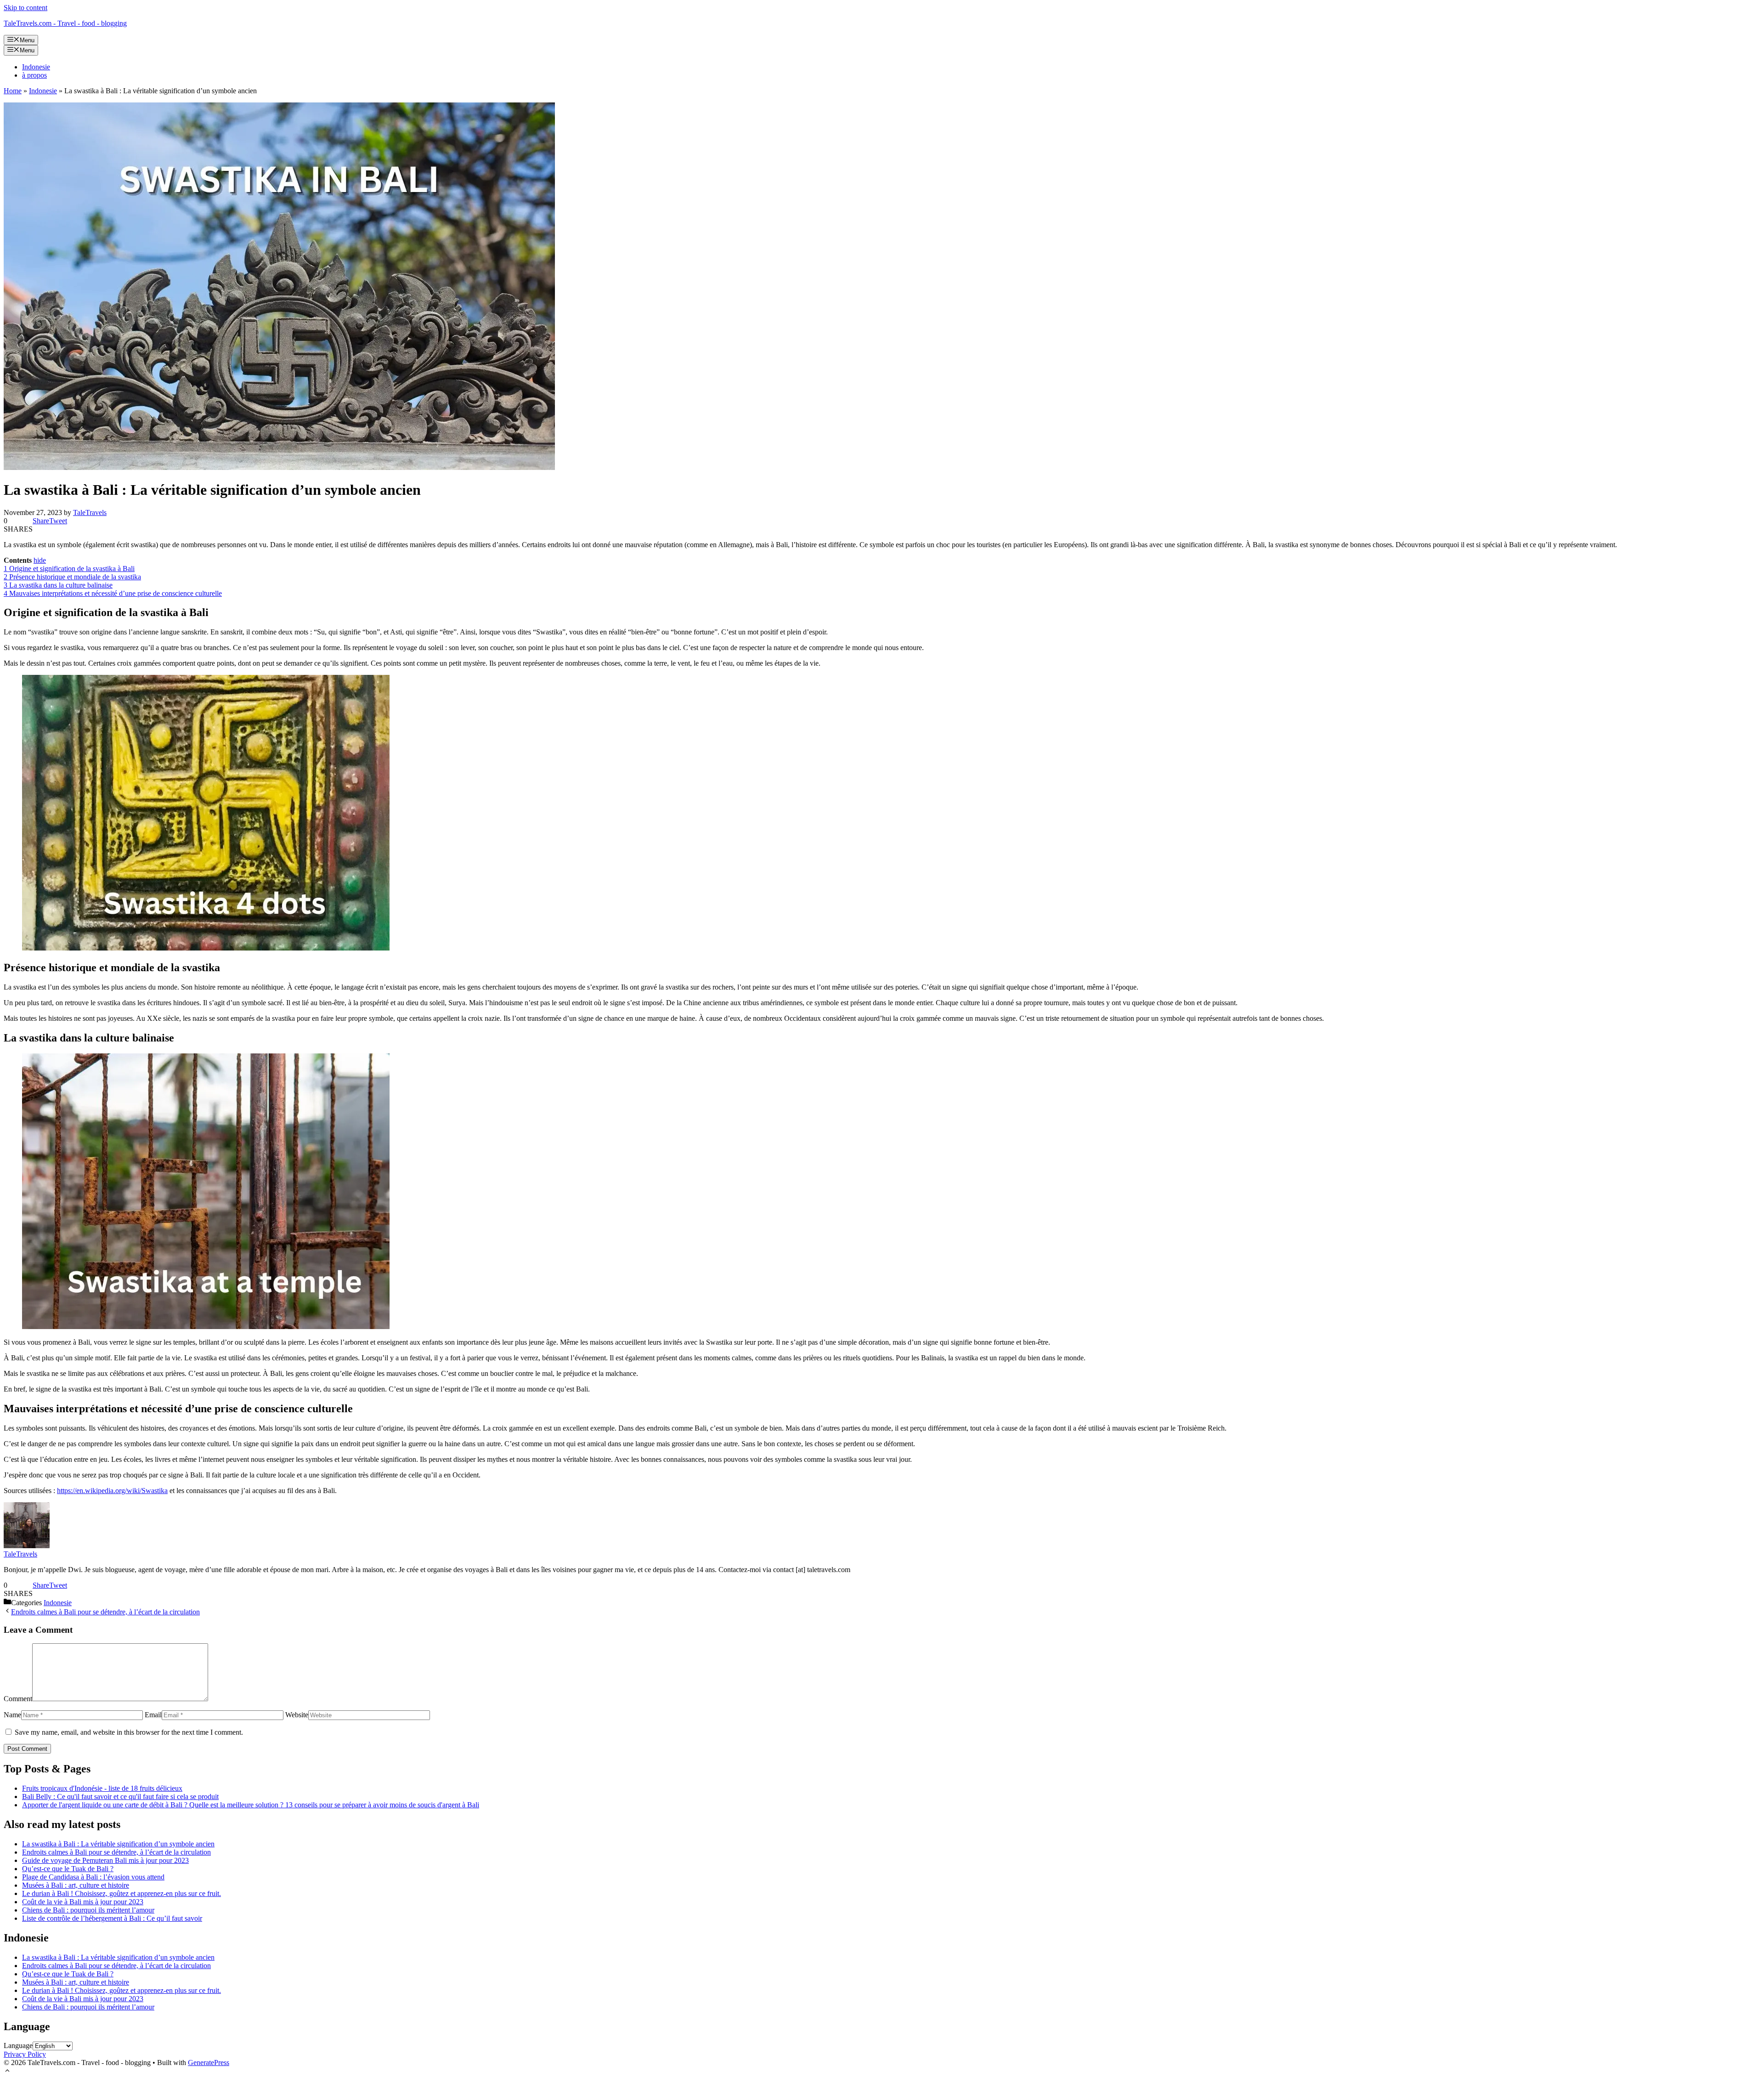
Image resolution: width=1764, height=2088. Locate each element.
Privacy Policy (25, 2054)
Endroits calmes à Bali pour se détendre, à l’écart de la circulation (105, 1612)
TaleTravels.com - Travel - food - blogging (65, 23)
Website (297, 1715)
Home (13, 91)
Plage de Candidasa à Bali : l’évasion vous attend (93, 1877)
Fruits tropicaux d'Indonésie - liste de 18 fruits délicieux (102, 1788)
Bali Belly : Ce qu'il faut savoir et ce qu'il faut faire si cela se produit (120, 1797)
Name (12, 1715)
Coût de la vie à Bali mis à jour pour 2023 (83, 1902)
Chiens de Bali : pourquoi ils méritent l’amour (88, 1910)
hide (40, 560)
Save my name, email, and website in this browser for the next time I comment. (129, 1732)
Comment (18, 1699)
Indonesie (36, 67)
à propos (34, 75)
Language (18, 2046)
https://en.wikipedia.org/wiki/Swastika (112, 1491)
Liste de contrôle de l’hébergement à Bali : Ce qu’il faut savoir (112, 1918)
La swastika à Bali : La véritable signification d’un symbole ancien (118, 1844)
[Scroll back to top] (7, 2072)
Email (153, 1715)
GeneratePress (209, 2063)
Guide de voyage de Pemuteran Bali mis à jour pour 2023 (105, 1860)
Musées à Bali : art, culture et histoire (76, 1885)
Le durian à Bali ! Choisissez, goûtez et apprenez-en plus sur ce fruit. (122, 1893)
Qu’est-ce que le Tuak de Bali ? (68, 1869)
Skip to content (25, 8)
